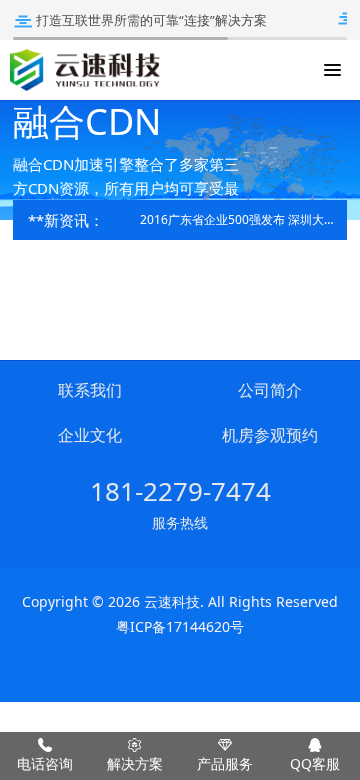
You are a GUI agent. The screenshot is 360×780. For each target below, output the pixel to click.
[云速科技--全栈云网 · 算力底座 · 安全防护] (85, 70)
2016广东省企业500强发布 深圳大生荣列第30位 (238, 219)
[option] (180, 160)
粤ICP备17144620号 (180, 626)
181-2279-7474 (180, 491)
